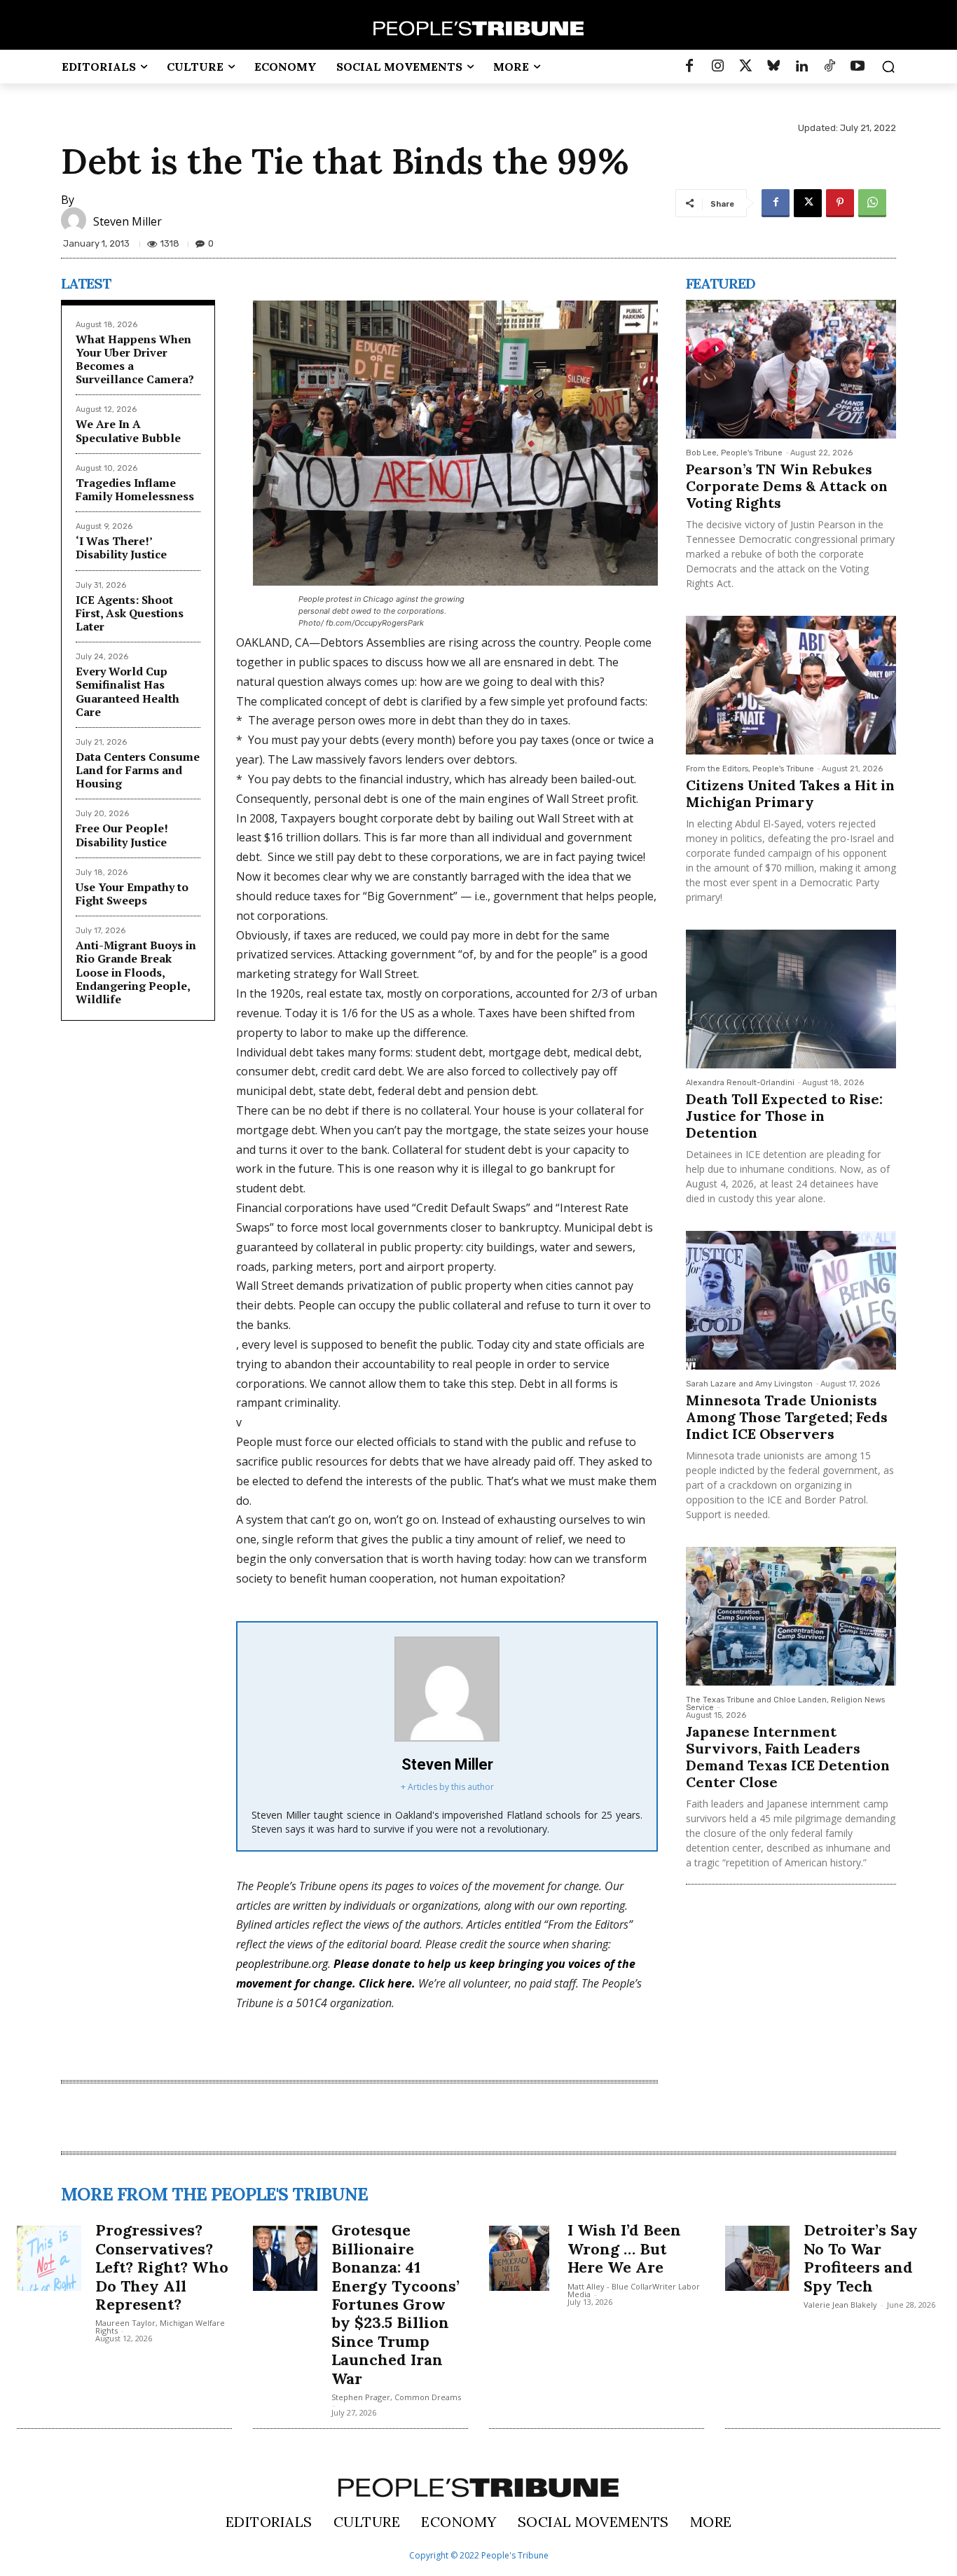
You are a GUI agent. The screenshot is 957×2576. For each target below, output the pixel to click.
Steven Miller (128, 221)
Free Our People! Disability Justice (122, 835)
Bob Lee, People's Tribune (734, 453)
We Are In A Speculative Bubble (128, 431)
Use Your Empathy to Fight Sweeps (132, 894)
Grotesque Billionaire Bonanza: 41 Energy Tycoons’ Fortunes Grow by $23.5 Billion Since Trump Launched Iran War (395, 2304)
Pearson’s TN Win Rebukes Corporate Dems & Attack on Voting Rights (787, 486)
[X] (808, 203)
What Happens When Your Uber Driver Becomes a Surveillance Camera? (135, 359)
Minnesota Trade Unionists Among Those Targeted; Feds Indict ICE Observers (787, 1417)
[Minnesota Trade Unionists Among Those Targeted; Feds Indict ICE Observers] (791, 1300)
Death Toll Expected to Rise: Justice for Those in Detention (784, 1116)
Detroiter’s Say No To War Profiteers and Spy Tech (861, 2258)
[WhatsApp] (872, 203)
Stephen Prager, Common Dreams (396, 2397)
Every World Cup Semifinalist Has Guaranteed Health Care (128, 691)
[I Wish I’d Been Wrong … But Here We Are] (521, 2258)
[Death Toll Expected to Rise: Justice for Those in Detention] (791, 999)
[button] (888, 67)
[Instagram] (717, 67)
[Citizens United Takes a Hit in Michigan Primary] (791, 685)
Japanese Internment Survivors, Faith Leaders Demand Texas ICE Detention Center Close (788, 1757)
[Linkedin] (801, 67)
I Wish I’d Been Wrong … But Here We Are (624, 2248)
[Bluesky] (773, 67)
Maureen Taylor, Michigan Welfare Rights (160, 2327)
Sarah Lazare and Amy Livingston (749, 1384)
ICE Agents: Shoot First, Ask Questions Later (130, 613)
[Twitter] (745, 67)
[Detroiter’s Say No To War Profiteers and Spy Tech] (757, 2258)
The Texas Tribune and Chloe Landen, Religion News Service (785, 1704)
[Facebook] (689, 67)
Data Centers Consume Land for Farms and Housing (138, 770)
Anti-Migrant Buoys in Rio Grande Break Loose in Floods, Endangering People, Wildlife (136, 972)
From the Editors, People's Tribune (750, 769)
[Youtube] (858, 67)
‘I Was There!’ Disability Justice (121, 547)
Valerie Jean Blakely (840, 2305)
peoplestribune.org (282, 1964)
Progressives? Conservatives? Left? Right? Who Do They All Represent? (162, 2267)
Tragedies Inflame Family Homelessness (135, 489)
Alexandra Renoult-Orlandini (740, 1083)
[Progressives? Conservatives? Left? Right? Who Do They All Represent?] (49, 2258)
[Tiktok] (829, 67)
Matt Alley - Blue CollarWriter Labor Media (634, 2290)
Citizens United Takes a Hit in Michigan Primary (790, 793)
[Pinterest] (840, 203)
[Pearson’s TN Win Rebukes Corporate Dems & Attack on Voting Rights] (791, 369)
